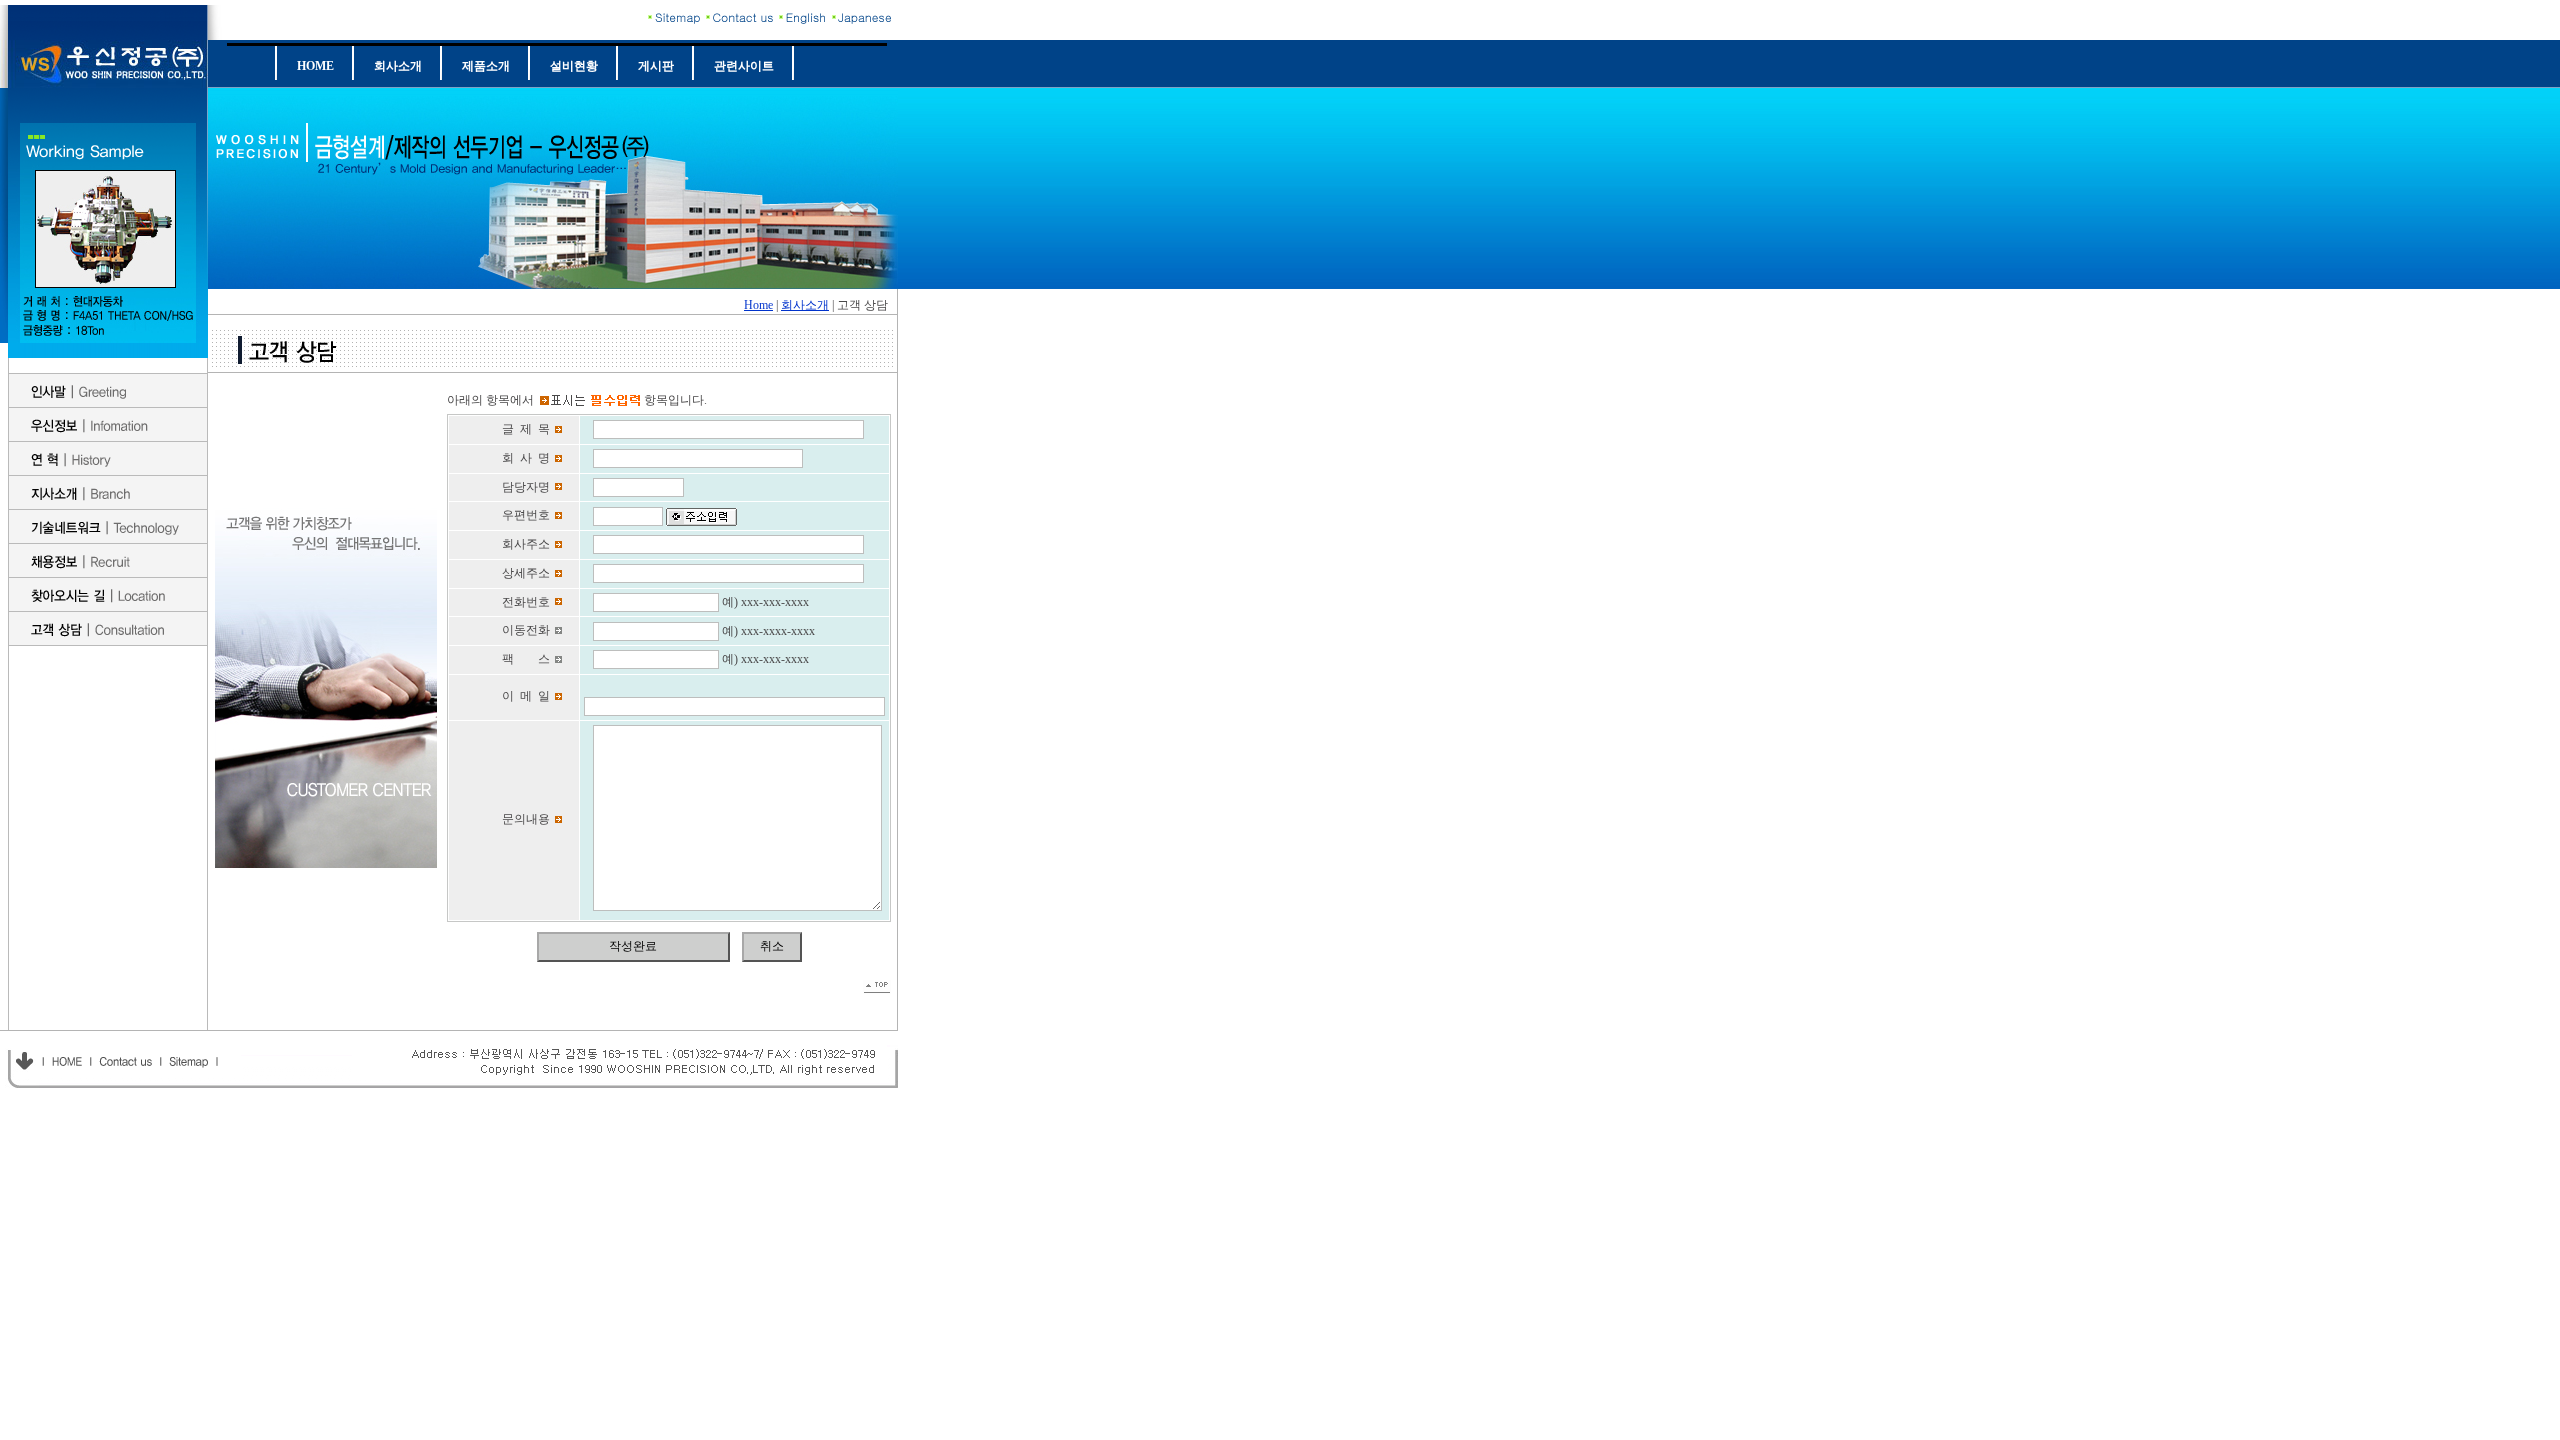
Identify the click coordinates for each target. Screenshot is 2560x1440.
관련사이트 (744, 66)
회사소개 (398, 66)
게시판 (656, 66)
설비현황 (574, 66)
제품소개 (486, 66)
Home (758, 305)
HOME (315, 66)
